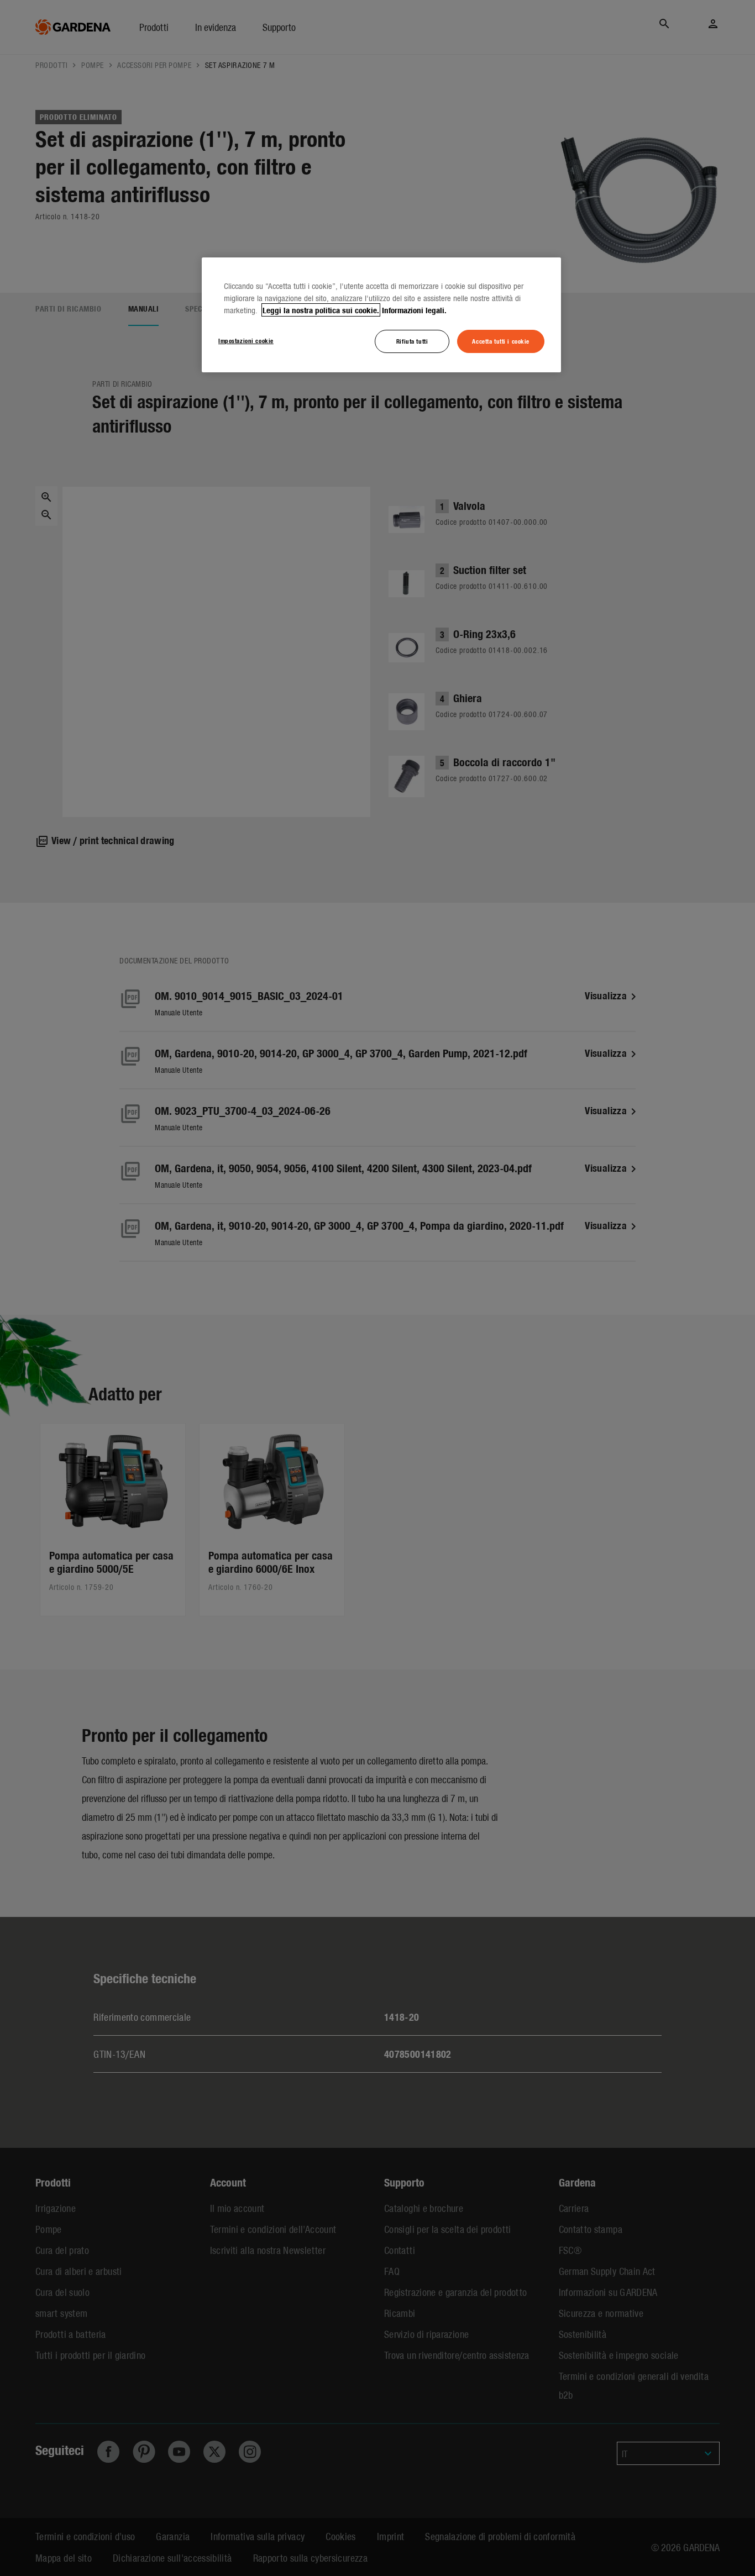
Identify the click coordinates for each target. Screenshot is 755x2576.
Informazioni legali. (414, 310)
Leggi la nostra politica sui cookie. (321, 310)
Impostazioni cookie (246, 340)
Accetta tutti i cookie (501, 341)
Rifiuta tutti (412, 341)
